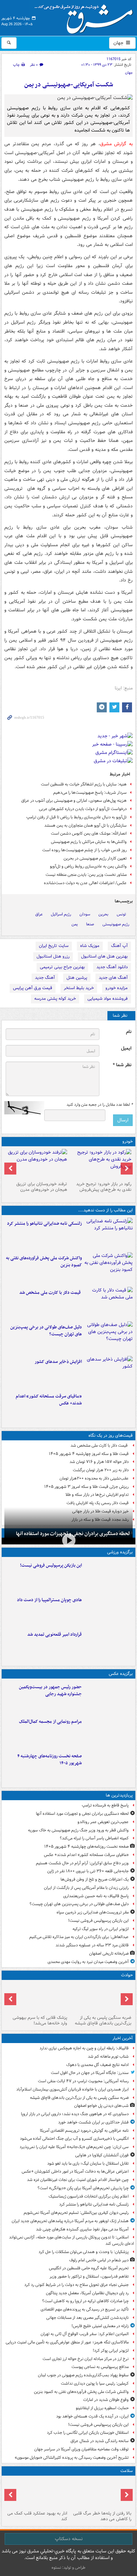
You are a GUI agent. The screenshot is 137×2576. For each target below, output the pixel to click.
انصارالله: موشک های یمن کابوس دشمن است (89, 833)
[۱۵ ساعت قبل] (101, 2493)
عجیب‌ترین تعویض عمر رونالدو (103, 1822)
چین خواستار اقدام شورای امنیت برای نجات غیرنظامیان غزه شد (78, 2180)
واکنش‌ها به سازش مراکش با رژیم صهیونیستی (89, 842)
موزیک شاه (90, 946)
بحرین (103, 914)
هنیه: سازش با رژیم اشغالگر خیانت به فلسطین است (84, 784)
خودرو (128, 1141)
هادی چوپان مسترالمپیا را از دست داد (49, 1600)
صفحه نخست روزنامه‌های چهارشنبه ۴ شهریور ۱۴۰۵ (50, 1760)
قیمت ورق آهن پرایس (33, 988)
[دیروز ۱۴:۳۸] (101, 1164)
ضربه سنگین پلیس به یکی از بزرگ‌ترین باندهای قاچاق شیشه (103, 2020)
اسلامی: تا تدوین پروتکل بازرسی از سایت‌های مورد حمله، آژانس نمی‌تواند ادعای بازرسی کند (71, 2240)
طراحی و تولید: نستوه (68, 2568)
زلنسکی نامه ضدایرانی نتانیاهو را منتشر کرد (44, 1224)
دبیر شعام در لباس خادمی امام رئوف (99, 2260)
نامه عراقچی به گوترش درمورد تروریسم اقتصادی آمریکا (84, 2131)
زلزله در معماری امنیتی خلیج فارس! (100, 2326)
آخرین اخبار (123, 2038)
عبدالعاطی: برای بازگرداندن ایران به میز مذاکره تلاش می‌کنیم (79, 1937)
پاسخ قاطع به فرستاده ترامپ (105, 1805)
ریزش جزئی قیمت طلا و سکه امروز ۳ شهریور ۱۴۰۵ (86, 1487)
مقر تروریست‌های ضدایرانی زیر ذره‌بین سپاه (93, 1912)
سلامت (127, 2471)
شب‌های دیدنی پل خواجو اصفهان (101, 2106)
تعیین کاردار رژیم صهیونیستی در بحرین (95, 858)
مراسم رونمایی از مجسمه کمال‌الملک (50, 1722)
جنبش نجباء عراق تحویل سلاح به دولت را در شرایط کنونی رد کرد (76, 2285)
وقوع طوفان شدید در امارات (106, 2400)
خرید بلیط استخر (79, 988)
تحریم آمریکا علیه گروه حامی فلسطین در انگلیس (89, 2268)
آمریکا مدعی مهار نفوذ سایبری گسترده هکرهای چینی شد (82, 2229)
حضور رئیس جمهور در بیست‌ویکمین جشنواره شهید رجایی (50, 1691)
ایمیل (126, 1048)
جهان (119, 43)
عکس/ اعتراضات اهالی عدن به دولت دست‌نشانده (85, 883)
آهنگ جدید (45, 978)
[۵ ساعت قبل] (109, 1303)
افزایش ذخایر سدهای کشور (58, 1362)
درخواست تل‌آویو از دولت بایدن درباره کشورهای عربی (83, 809)
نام (129, 1032)
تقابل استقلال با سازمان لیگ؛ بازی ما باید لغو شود (88, 2164)
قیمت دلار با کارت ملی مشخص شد (51, 1293)
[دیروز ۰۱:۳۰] (36, 2493)
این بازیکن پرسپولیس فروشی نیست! (51, 1565)
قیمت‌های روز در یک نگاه (111, 1436)
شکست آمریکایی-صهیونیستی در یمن (69, 85)
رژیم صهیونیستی (116, 924)
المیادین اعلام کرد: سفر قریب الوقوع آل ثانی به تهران (85, 2334)
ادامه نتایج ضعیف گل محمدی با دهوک (97, 2065)
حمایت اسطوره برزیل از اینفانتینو (102, 2408)
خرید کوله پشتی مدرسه (55, 999)
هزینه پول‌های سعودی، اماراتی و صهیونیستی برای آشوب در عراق (74, 801)
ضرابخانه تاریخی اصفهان (109, 1954)
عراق (39, 914)
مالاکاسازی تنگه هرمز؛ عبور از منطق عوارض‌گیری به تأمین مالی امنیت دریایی (67, 2342)
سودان (85, 914)
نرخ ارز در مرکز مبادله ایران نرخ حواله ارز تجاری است (86, 2359)
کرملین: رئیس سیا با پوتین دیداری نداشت (95, 2383)
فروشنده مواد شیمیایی (108, 999)
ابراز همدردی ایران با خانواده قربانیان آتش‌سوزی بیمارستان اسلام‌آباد (72, 2089)
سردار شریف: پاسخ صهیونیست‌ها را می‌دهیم (90, 793)
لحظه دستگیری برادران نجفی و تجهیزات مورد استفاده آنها (82, 1814)
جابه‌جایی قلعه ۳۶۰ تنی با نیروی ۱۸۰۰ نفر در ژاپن (88, 1871)
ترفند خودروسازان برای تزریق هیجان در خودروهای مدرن (42, 1187)
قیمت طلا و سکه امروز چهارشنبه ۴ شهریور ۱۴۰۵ (89, 1454)
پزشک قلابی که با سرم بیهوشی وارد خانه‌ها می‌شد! (40, 2020)
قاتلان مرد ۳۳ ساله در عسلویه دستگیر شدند (92, 1945)
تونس (121, 914)
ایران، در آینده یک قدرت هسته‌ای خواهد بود (92, 2416)
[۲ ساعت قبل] (109, 1234)
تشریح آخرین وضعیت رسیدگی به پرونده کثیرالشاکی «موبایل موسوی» (72, 2458)
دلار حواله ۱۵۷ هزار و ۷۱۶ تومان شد (99, 1462)
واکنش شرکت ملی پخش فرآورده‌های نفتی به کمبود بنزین (44, 1262)
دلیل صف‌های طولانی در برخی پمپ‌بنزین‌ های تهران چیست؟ (46, 1331)
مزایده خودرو (117, 988)
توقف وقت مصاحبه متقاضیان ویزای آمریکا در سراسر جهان (81, 2449)
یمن (75, 924)
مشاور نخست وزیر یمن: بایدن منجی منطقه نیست (86, 875)
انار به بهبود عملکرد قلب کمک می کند (37, 2516)
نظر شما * (122, 1065)
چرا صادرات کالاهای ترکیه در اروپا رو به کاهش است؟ (85, 2301)
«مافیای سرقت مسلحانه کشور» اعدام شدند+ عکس (49, 1400)
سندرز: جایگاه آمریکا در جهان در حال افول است (90, 2073)
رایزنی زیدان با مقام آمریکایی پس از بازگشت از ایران (86, 1888)
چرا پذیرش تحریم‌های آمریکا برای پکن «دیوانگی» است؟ (83, 2188)
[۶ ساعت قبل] (109, 1697)
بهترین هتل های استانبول (104, 956)
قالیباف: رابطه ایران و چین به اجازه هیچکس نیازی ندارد (84, 2048)
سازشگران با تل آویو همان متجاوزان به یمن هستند (85, 825)
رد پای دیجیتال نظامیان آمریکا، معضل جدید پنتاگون (87, 2293)
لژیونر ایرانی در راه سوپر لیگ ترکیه (101, 1929)
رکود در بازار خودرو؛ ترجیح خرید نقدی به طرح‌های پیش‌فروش (104, 1187)
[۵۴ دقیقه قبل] (101, 1998)
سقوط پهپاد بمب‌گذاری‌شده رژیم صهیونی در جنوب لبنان (83, 2375)
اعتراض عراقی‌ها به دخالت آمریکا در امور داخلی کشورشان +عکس (75, 2171)
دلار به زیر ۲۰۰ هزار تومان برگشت (101, 1470)
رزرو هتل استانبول (53, 956)
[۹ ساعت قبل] (109, 1645)
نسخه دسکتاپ (69, 2539)
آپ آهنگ (119, 946)
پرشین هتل (77, 978)
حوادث (127, 1975)
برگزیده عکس (121, 1674)
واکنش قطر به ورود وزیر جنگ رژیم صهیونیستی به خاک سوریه (78, 1830)
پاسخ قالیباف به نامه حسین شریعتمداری (96, 1896)
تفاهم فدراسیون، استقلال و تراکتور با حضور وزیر (89, 2276)
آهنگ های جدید (113, 978)
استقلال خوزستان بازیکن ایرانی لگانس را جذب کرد (88, 2433)
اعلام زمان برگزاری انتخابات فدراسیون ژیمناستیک (89, 2196)
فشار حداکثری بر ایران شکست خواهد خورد (93, 2122)
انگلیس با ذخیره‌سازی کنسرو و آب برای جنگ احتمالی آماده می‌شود (74, 2139)
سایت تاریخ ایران (54, 946)
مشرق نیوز (86, 17)
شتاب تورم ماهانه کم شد (108, 2057)
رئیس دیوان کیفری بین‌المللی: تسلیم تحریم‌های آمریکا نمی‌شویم (76, 2213)
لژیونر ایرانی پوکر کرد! (111, 2351)
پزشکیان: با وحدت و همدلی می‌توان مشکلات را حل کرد (84, 2252)
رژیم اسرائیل (61, 914)
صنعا (90, 924)
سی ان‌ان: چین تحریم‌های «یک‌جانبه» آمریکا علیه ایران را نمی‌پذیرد (74, 2147)
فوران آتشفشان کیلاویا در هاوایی (102, 2155)
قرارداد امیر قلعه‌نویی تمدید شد (55, 1635)
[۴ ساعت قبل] (109, 1268)
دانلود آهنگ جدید (112, 967)
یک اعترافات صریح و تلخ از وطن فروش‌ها (95, 1879)
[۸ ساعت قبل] (109, 1372)
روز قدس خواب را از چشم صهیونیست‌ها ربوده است (84, 850)
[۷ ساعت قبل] (109, 1337)
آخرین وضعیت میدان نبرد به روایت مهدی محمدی (88, 1962)
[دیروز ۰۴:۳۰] (36, 1164)
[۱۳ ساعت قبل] (109, 1406)
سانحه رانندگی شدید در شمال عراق (100, 2441)
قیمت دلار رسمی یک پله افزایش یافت (98, 1503)
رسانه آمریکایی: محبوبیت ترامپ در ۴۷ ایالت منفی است (83, 2081)
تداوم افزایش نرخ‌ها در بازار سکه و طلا (97, 1495)
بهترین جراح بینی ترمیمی (62, 967)
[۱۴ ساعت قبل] (109, 1766)
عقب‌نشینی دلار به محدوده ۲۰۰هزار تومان (94, 1478)
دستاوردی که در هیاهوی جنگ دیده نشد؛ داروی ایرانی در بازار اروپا (75, 2114)
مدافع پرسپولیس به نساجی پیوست (100, 2367)
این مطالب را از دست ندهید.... (105, 1210)
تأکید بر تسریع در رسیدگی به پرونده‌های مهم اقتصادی (85, 2309)
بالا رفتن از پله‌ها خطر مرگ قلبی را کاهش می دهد (102, 2516)
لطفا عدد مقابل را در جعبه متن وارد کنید (100, 1105)
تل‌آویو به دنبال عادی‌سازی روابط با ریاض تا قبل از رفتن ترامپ (76, 817)
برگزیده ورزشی (120, 1552)
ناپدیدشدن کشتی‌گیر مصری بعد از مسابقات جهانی (87, 2318)
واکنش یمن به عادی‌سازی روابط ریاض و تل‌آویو (88, 866)
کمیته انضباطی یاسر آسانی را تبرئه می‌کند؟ (94, 1838)
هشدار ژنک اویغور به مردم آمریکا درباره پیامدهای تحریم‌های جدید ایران (70, 2221)
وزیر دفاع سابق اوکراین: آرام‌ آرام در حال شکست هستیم (82, 1863)
